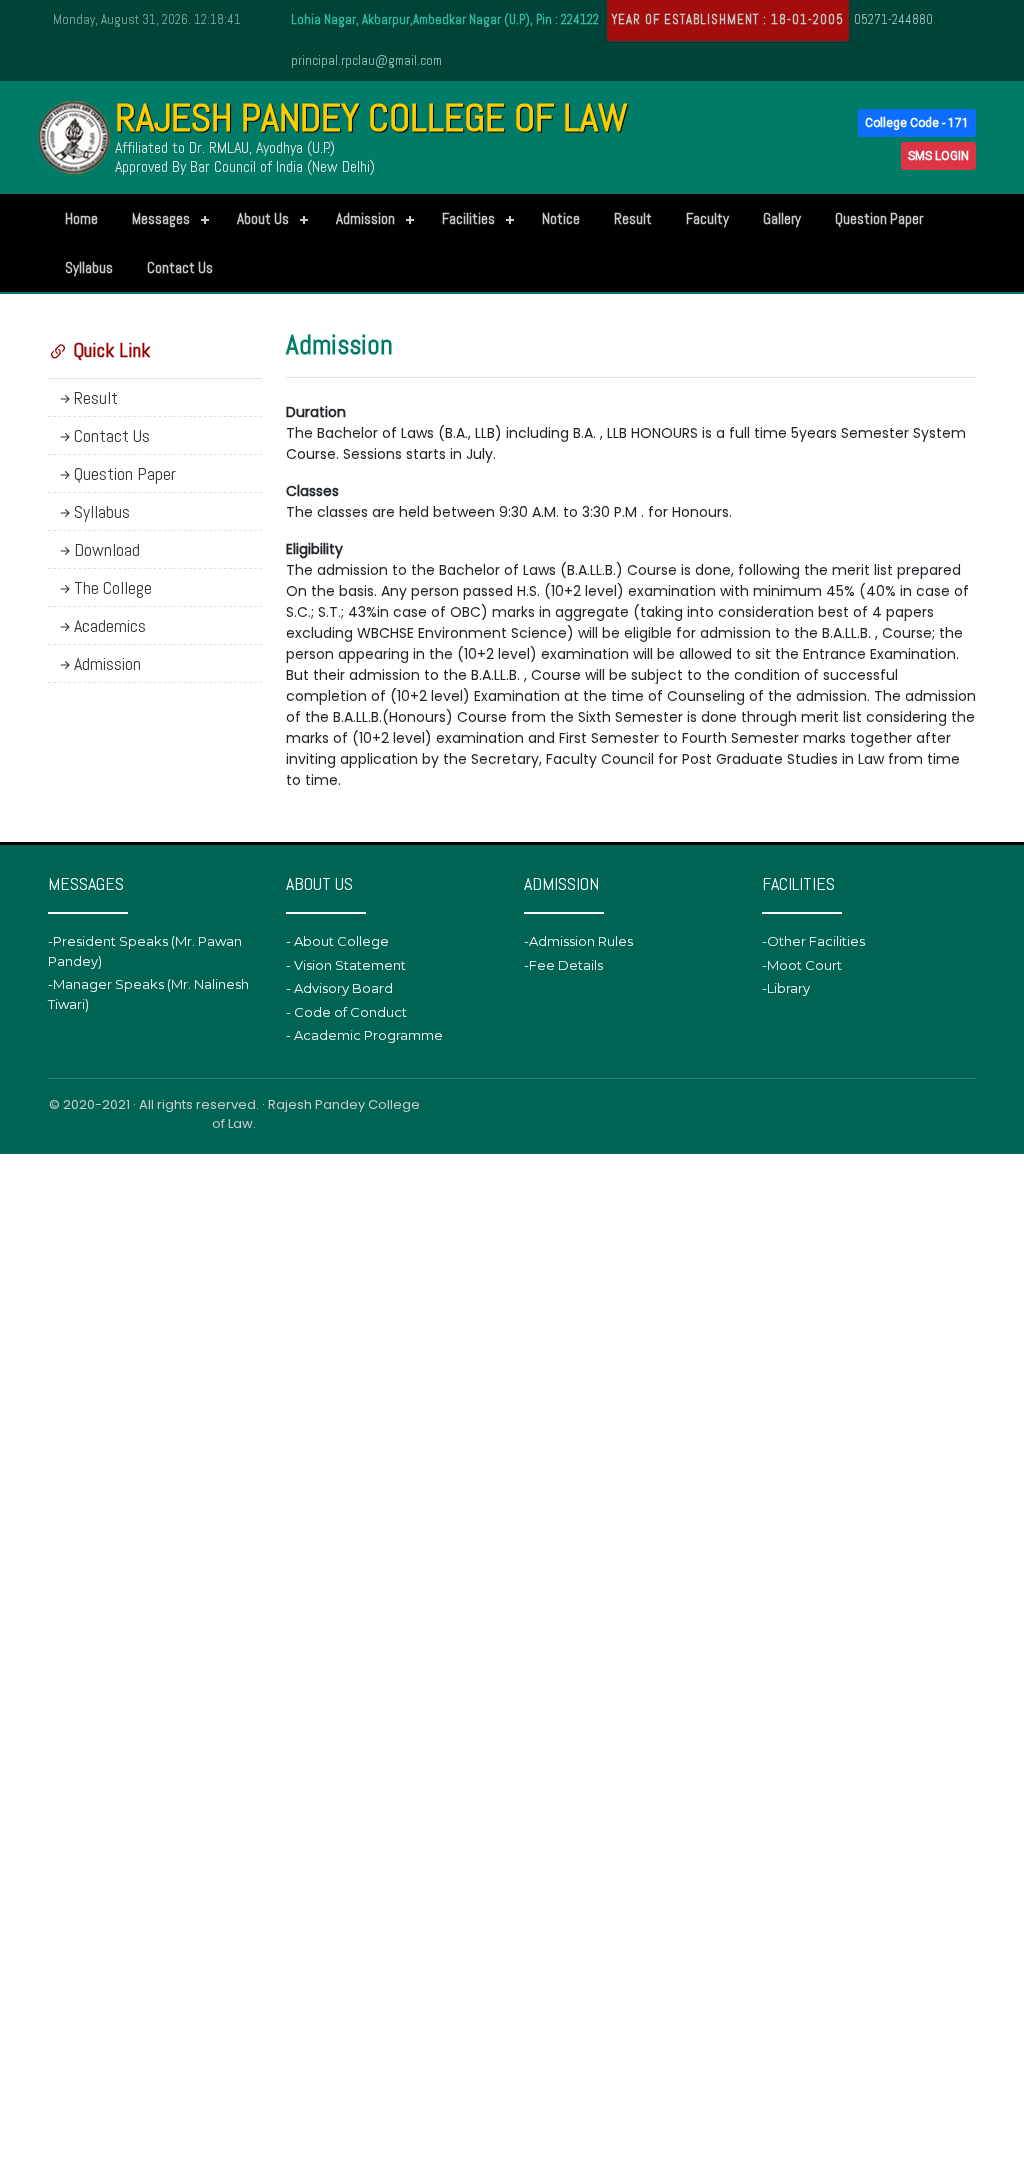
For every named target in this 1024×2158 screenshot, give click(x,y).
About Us (263, 218)
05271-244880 (893, 19)
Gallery (782, 218)
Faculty (707, 218)
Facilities (468, 218)
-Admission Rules (578, 941)
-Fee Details (563, 965)
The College (113, 587)
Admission (365, 218)
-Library (786, 988)
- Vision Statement (346, 965)
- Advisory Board (339, 988)
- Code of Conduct (346, 1012)
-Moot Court (802, 965)
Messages (161, 218)
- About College (337, 941)
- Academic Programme (364, 1035)
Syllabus (89, 267)
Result (633, 218)
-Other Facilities (813, 941)
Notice (561, 218)
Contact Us (180, 267)
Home (81, 218)
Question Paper (879, 218)
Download (107, 549)
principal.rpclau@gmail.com (366, 60)
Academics (110, 625)
